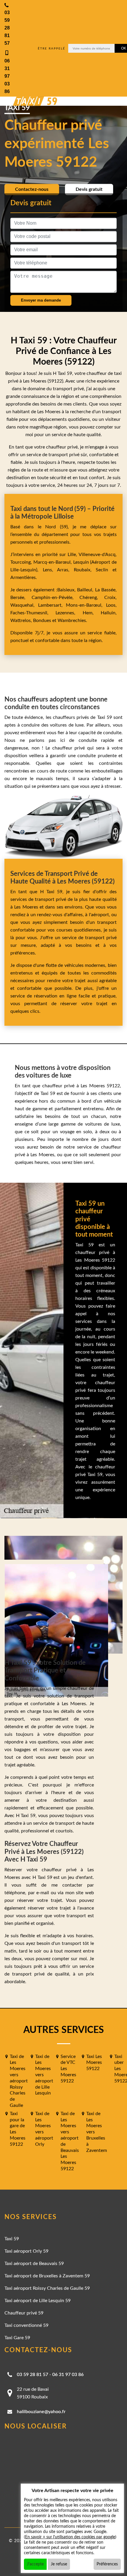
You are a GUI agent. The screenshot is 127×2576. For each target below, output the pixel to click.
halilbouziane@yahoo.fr (41, 2412)
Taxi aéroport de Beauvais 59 (34, 2264)
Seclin (102, 570)
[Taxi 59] (30, 101)
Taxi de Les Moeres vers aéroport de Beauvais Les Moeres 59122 (70, 2141)
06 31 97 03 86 (68, 2375)
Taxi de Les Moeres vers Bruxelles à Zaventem (97, 2132)
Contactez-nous (32, 189)
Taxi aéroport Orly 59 (26, 2251)
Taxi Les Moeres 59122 (94, 2063)
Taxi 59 (12, 2239)
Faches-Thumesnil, (33, 613)
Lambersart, (52, 605)
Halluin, (109, 613)
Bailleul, (86, 590)
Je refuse (59, 2564)
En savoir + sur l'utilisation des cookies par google (70, 2537)
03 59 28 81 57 (32, 2375)
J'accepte (35, 2564)
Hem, (92, 613)
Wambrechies (71, 621)
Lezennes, (69, 613)
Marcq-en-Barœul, (53, 562)
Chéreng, (92, 598)
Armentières (23, 578)
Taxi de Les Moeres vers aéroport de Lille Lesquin (44, 2075)
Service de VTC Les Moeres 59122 (68, 2069)
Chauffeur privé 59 (24, 2313)
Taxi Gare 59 (17, 2338)
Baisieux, (67, 590)
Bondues (42, 621)
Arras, (65, 570)
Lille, (72, 555)
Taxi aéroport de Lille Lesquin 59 (38, 2301)
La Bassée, (106, 590)
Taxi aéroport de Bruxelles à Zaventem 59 (47, 2276)
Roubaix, (85, 570)
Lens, (48, 570)
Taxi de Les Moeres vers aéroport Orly (44, 2129)
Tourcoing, (22, 562)
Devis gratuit (89, 189)
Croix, (110, 598)
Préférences (107, 2564)
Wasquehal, (24, 605)
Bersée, (21, 598)
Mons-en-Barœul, (86, 605)
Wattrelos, (22, 621)
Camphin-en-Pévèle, (56, 598)
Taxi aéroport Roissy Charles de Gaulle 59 (47, 2288)
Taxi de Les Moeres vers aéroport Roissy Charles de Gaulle (19, 2081)
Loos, (111, 605)
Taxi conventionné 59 (26, 2325)
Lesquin (81, 562)
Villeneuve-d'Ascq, (98, 555)
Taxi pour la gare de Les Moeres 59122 (18, 2129)
